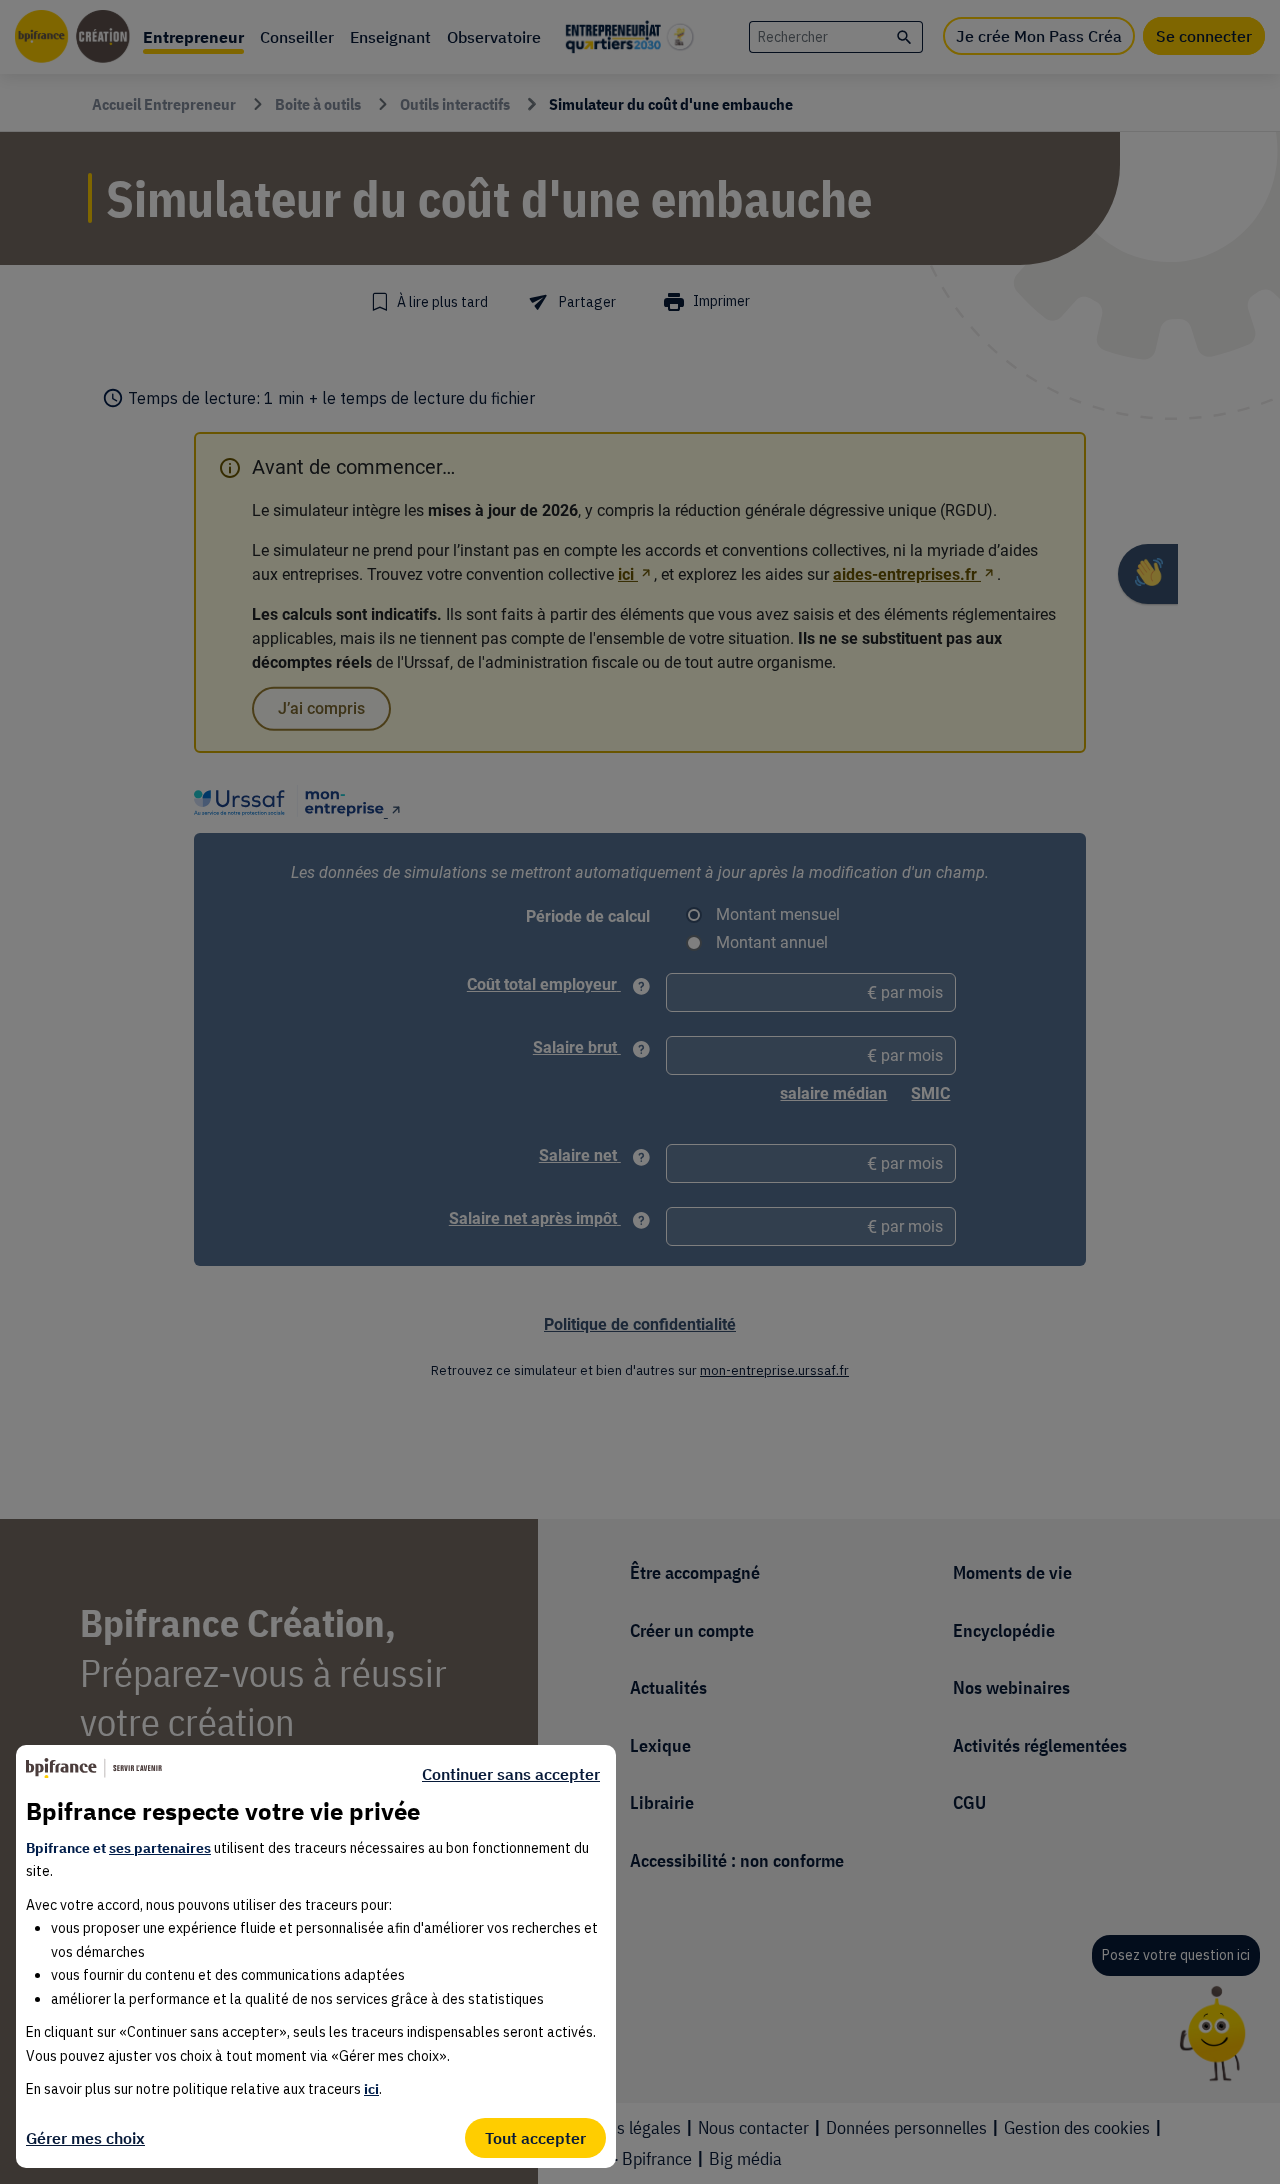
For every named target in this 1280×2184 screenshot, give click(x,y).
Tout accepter (535, 2138)
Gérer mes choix (85, 2138)
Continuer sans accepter (511, 1774)
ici (371, 2089)
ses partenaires (160, 1848)
